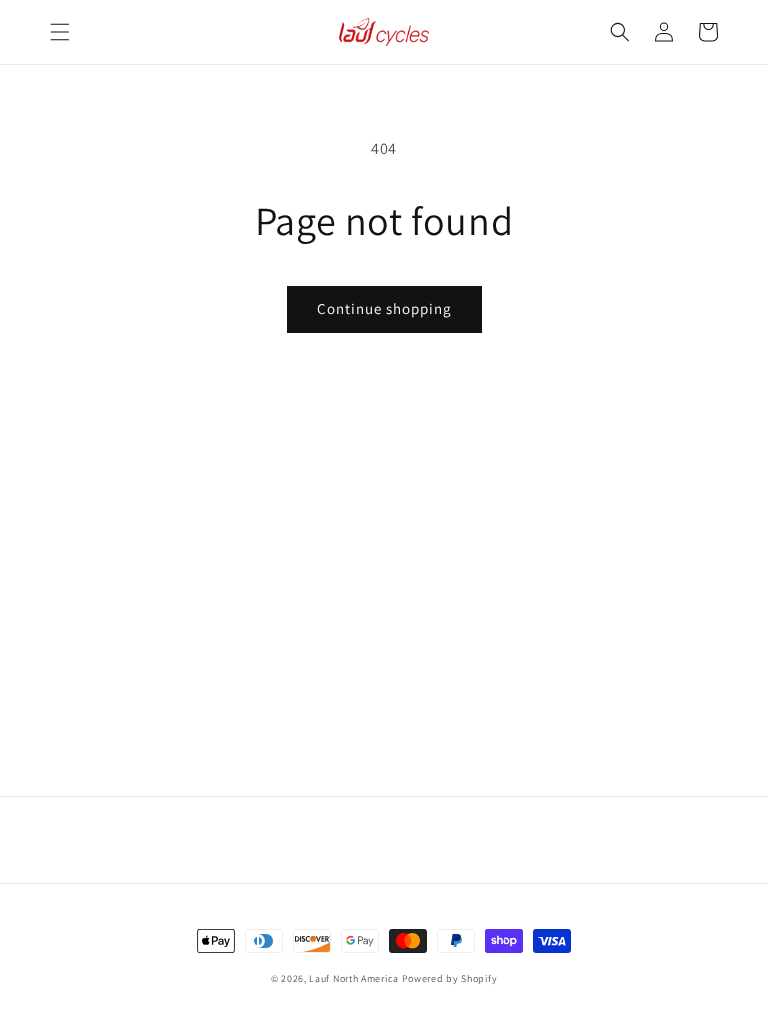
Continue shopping (384, 308)
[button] (60, 32)
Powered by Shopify (450, 978)
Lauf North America (354, 978)
